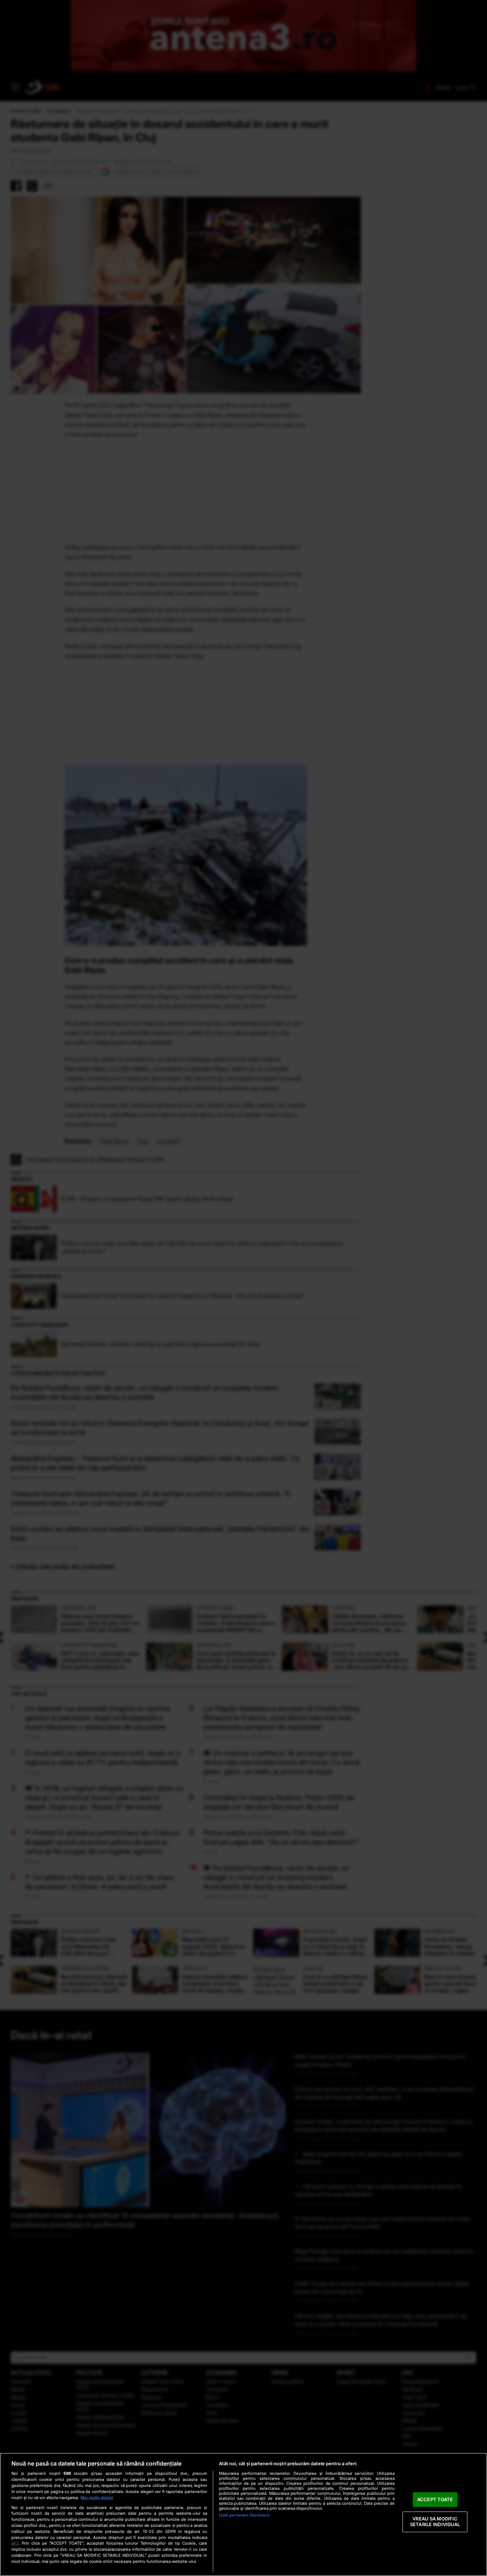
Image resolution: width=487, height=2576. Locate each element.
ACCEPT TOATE (435, 2499)
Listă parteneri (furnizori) (244, 2515)
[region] (243, 2514)
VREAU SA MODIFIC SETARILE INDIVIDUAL (435, 2522)
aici (15, 2543)
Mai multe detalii (97, 2498)
